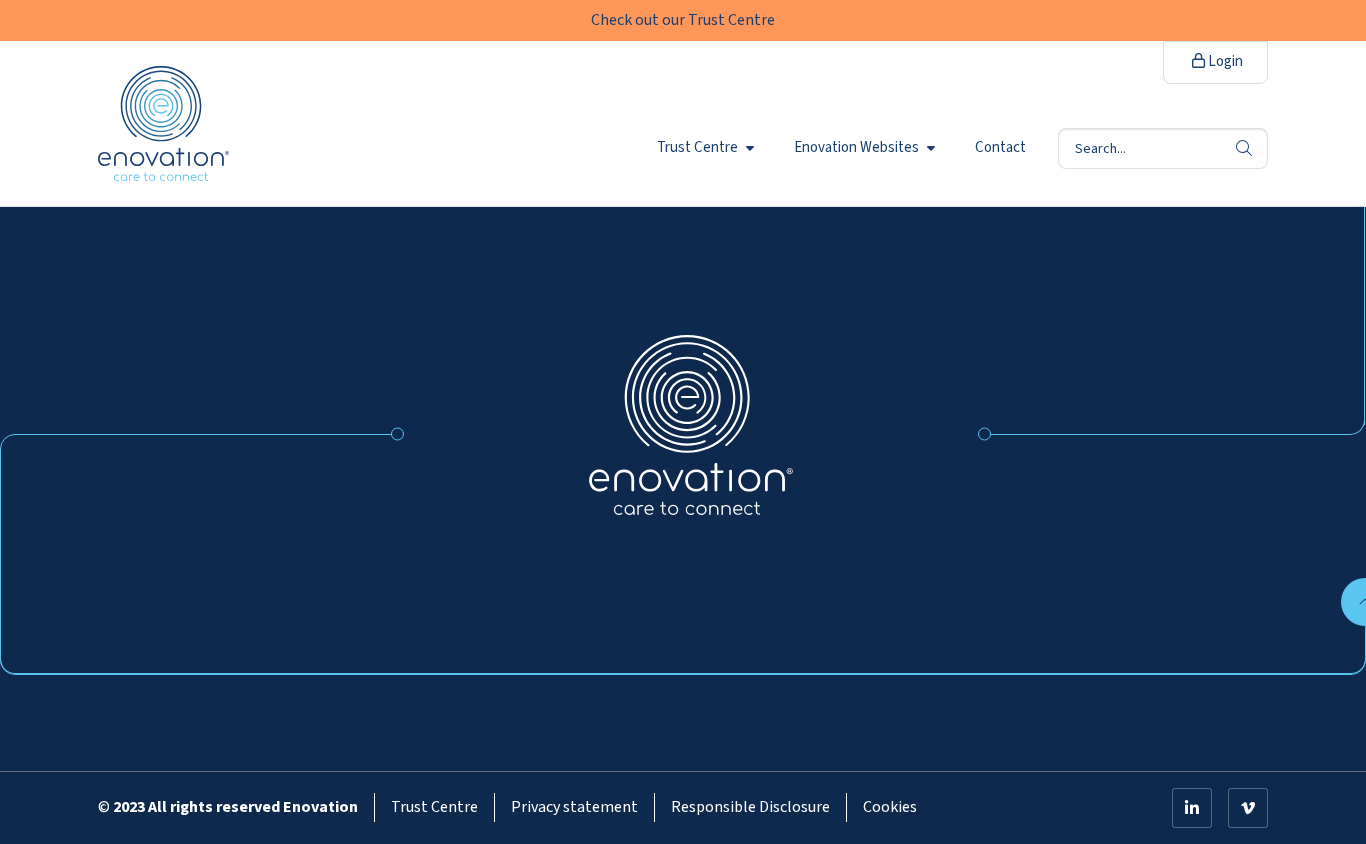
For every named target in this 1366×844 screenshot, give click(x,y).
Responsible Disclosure (750, 807)
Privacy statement (574, 807)
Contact (1000, 148)
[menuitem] (709, 148)
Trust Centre (697, 148)
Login (1224, 61)
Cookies (890, 807)
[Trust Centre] (691, 424)
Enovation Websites (856, 148)
